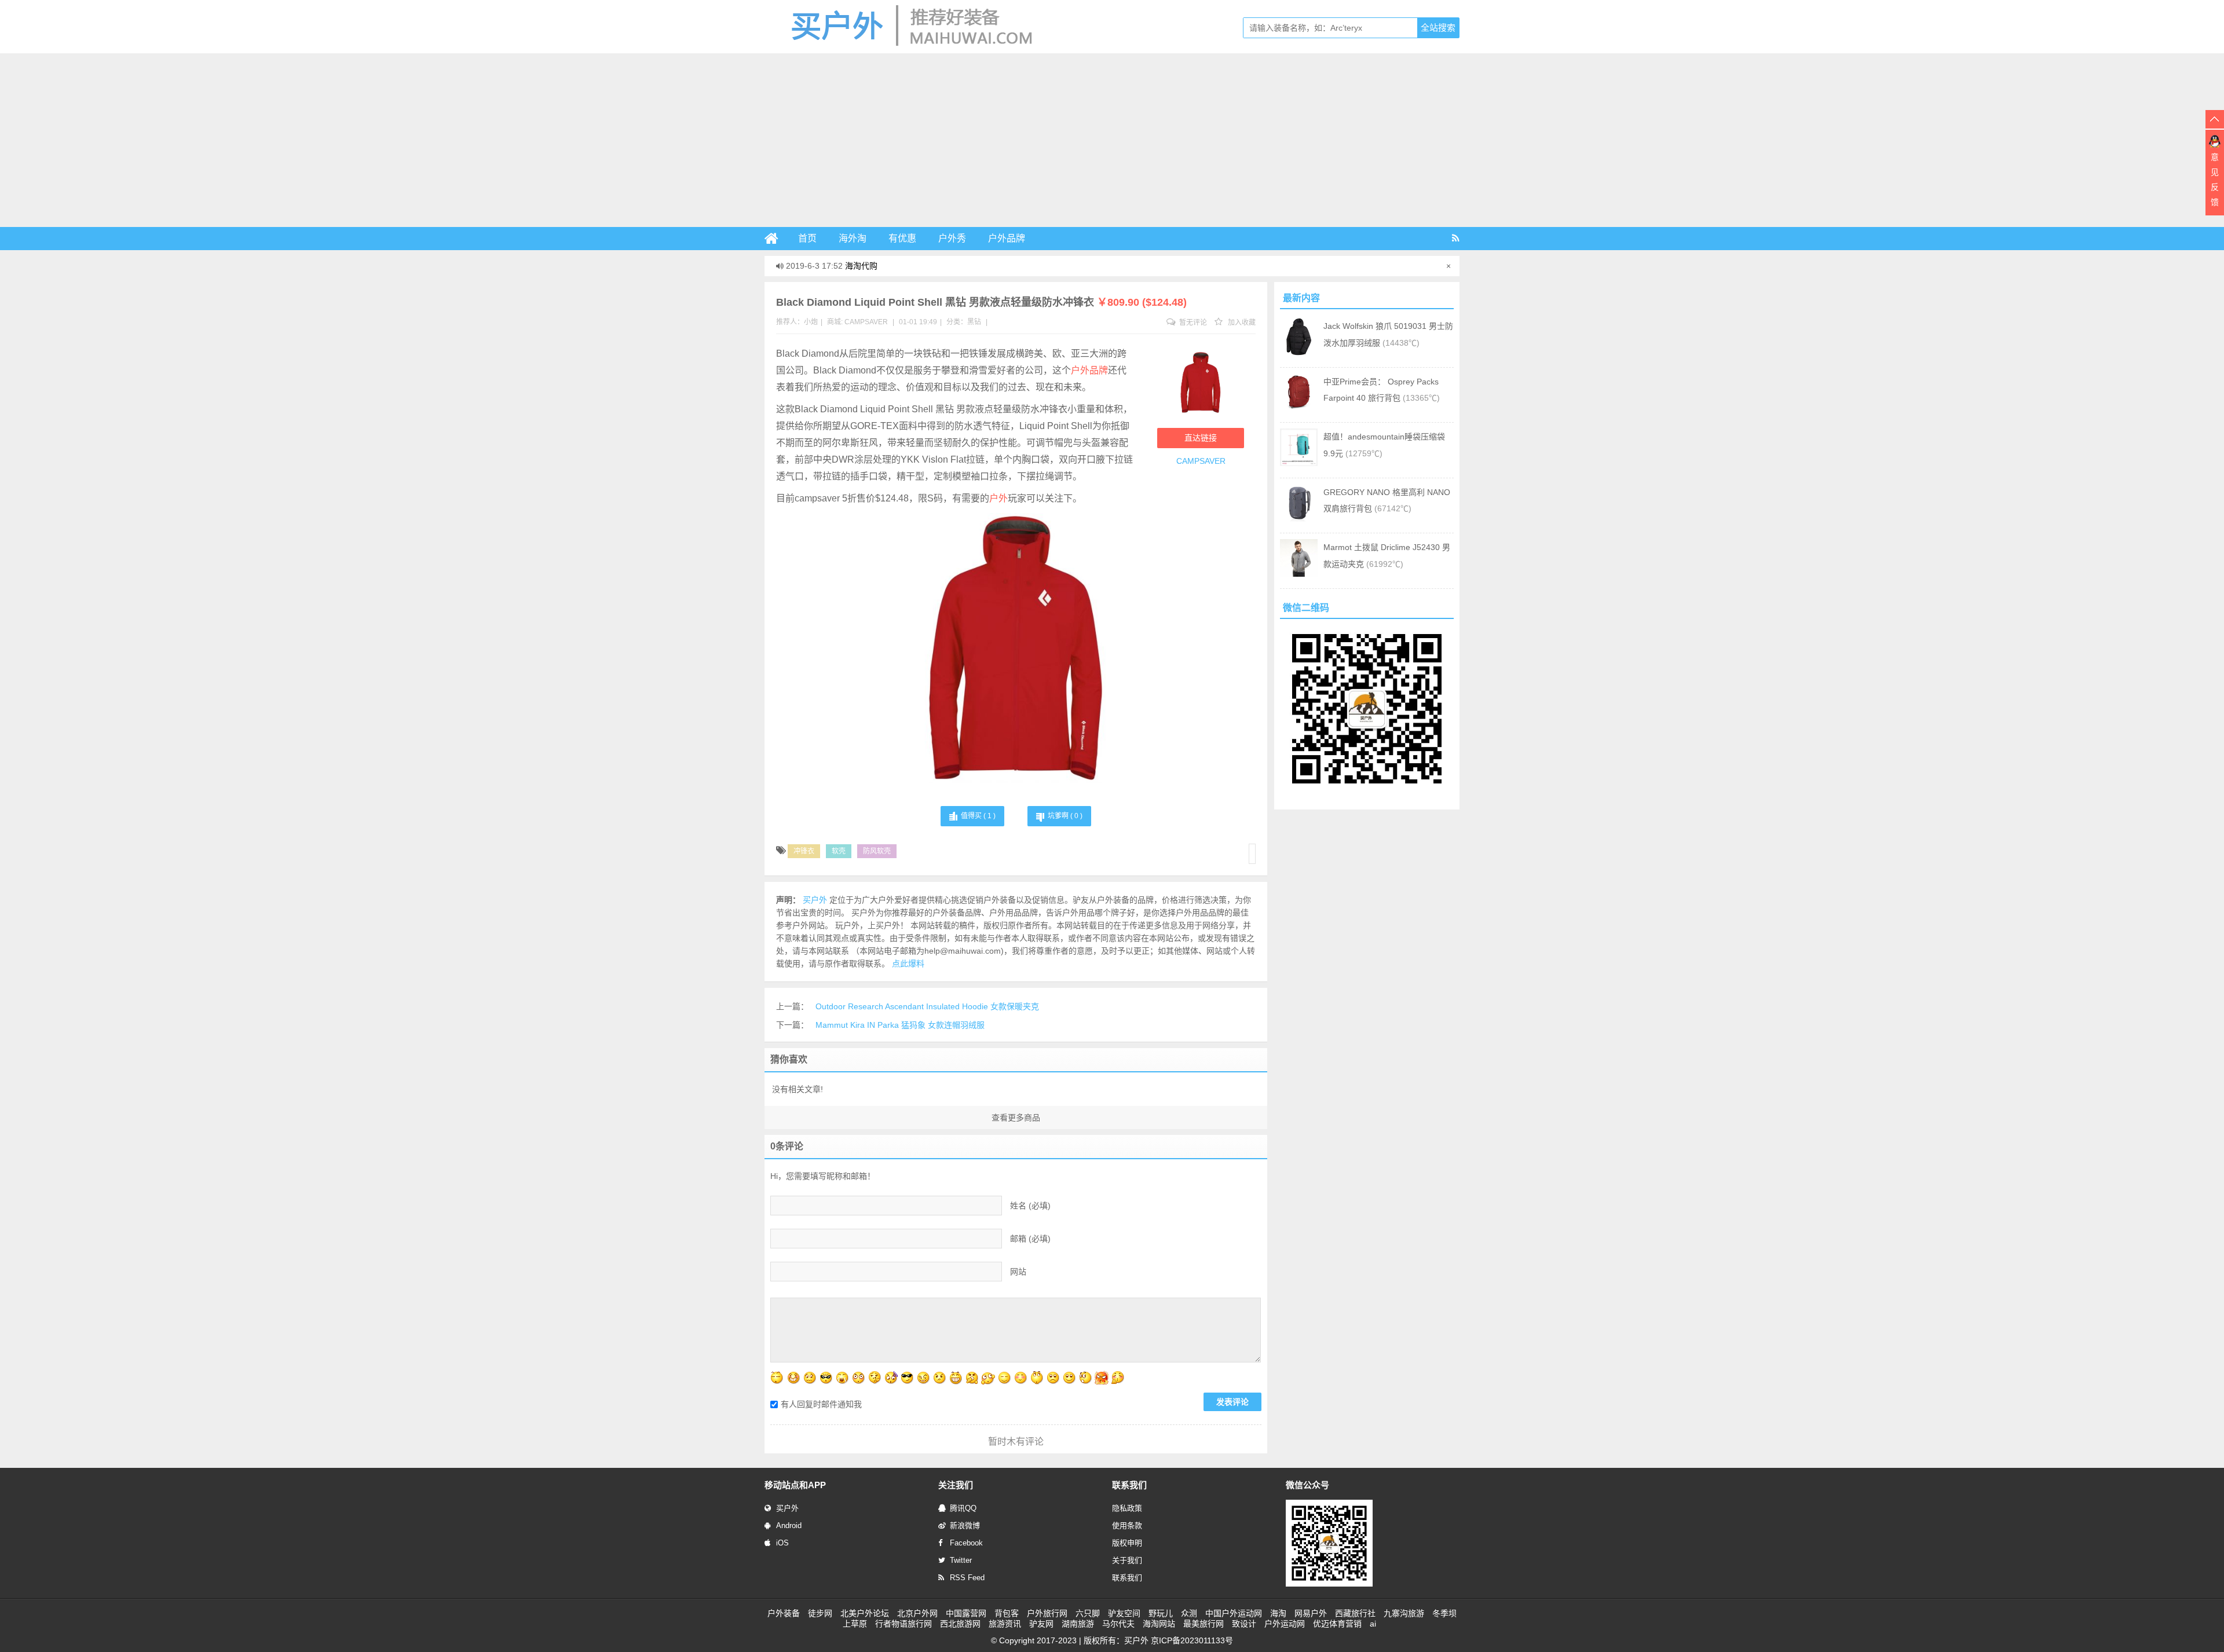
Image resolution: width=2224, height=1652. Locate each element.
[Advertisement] (1112, 140)
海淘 (1278, 1613)
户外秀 (952, 238)
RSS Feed (967, 1578)
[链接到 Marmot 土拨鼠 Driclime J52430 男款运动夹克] (1299, 574)
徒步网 (820, 1613)
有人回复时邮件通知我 (821, 1404)
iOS (782, 1543)
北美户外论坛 (865, 1613)
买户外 (787, 1508)
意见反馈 (2215, 180)
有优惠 (902, 238)
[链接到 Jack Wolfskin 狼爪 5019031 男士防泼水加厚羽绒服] (1299, 353)
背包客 (1007, 1613)
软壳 (839, 851)
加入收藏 (1241, 323)
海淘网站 (1159, 1624)
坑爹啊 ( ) (1065, 816)
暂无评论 (1192, 323)
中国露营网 (966, 1613)
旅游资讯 (1005, 1624)
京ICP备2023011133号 (1192, 1640)
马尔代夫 (1118, 1624)
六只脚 (1088, 1613)
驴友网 (1041, 1624)
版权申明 (1127, 1543)
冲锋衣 (804, 851)
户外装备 (784, 1613)
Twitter (961, 1560)
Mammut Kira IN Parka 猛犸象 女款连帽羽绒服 (900, 1025)
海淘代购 (861, 266)
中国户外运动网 (1234, 1613)
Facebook (966, 1543)
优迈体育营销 (1337, 1624)
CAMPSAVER (866, 322)
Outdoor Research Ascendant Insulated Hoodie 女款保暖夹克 (927, 1006)
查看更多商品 (1016, 1118)
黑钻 (974, 322)
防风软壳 (877, 851)
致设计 (1244, 1624)
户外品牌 (1007, 238)
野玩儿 (1161, 1613)
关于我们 (1127, 1560)
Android (789, 1525)
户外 (998, 498)
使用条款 (1127, 1525)
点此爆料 (908, 964)
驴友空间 (1124, 1613)
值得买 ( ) (978, 816)
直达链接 (1201, 438)
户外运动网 (1285, 1624)
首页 (807, 238)
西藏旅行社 (1355, 1613)
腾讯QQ (963, 1508)
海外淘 (853, 238)
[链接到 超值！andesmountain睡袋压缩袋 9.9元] (1299, 463)
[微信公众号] (1329, 1584)
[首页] (776, 239)
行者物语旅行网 (904, 1624)
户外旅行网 (1047, 1613)
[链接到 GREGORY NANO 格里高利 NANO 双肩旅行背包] (1299, 519)
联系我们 (1127, 1578)
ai (1373, 1624)
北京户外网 (917, 1613)
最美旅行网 (1204, 1624)
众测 (1189, 1613)
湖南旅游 (1078, 1624)
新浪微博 (965, 1525)
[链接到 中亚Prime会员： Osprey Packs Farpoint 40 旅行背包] (1299, 408)
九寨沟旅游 (1404, 1613)
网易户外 (1311, 1613)
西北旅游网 (960, 1624)
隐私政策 (1127, 1508)
